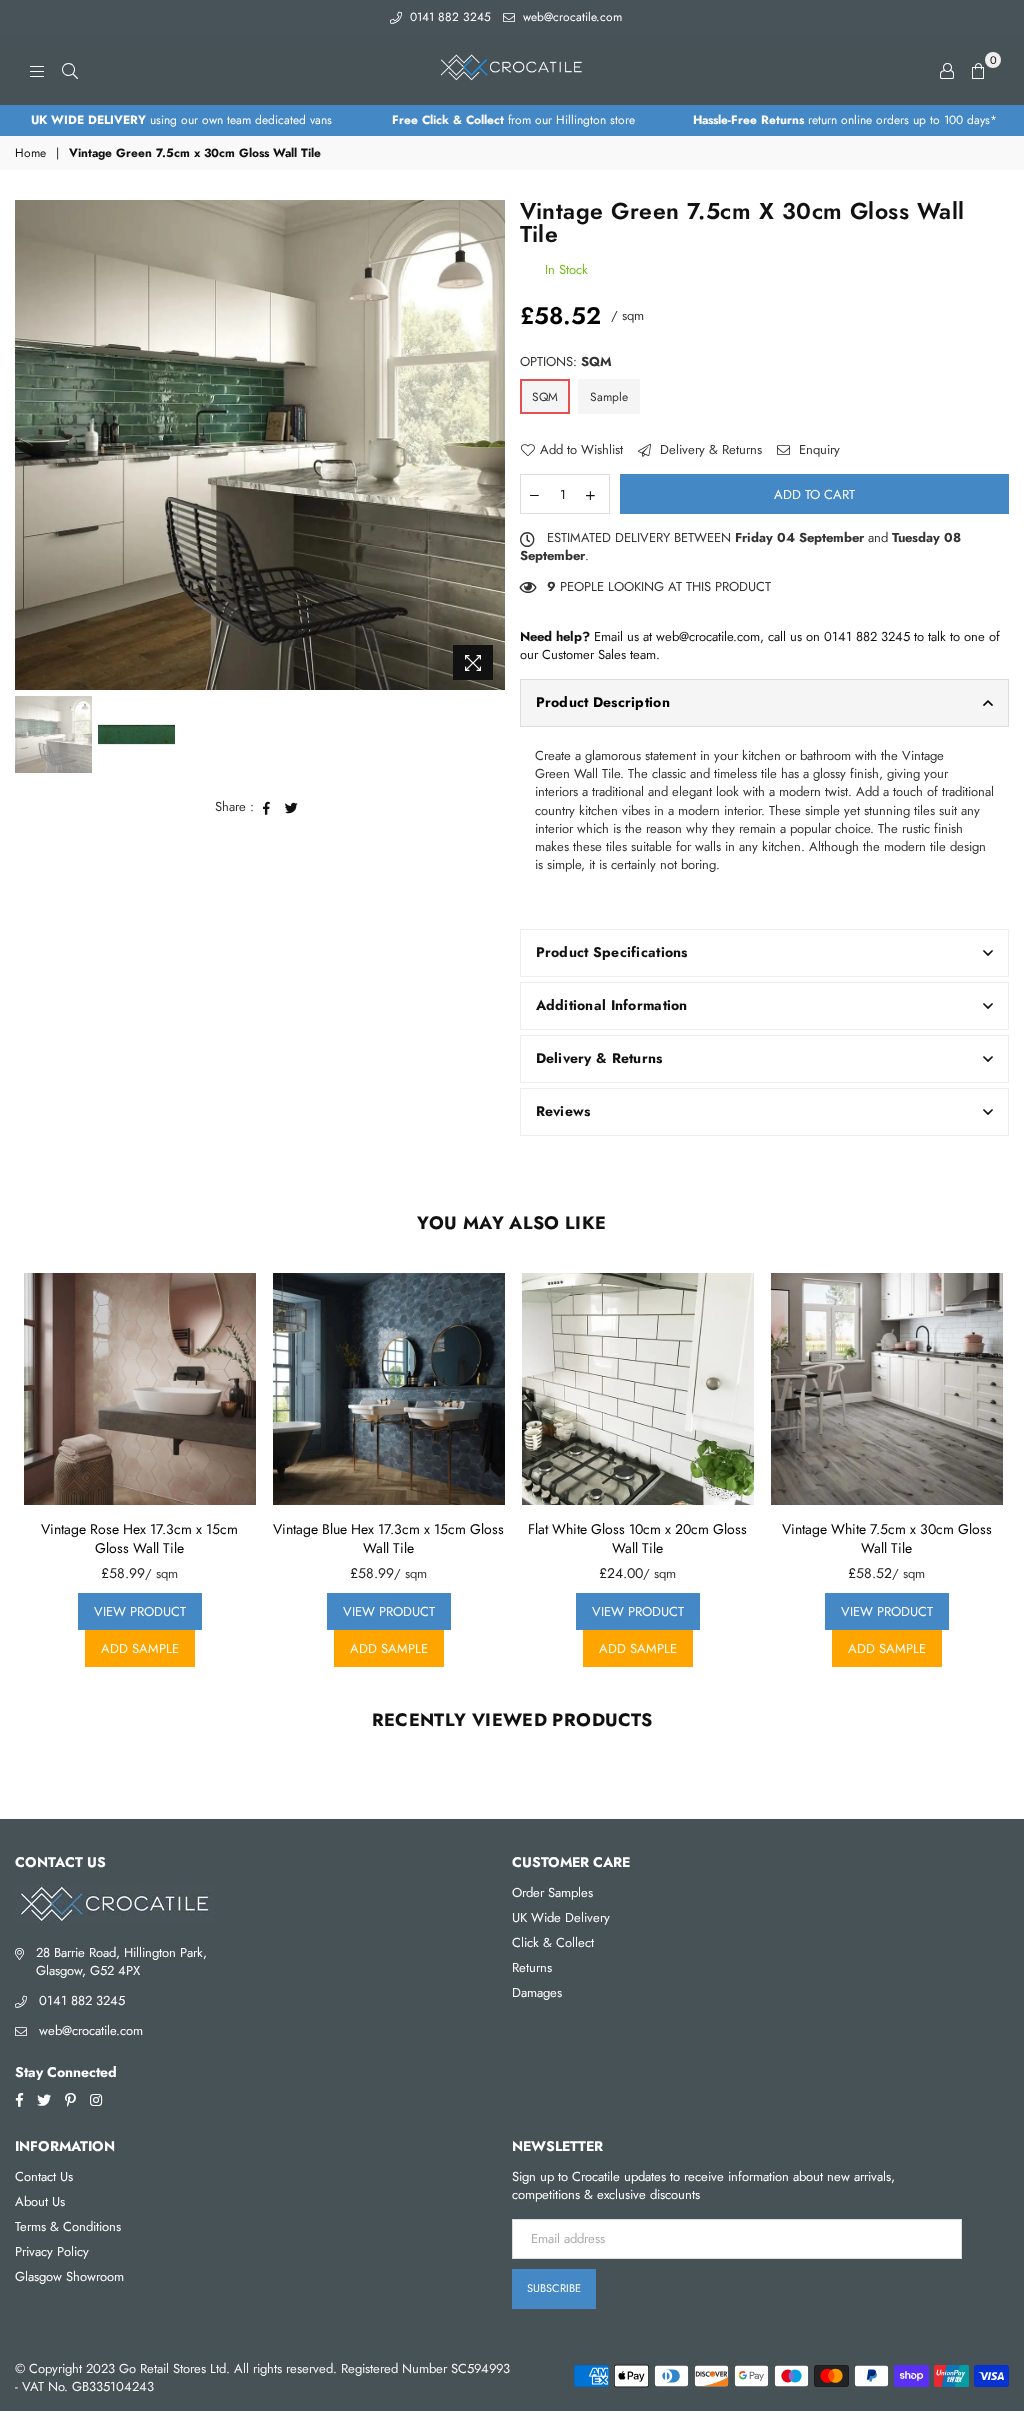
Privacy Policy (52, 2251)
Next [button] (487, 444)
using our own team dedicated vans (181, 120)
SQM (545, 397)
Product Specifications (612, 952)
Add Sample (140, 1648)
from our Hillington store (513, 120)
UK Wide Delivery (561, 1917)
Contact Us (44, 2176)
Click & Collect (553, 1942)
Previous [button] (32, 444)
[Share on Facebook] (267, 807)
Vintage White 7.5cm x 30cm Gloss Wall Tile (887, 1539)
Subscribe (554, 2288)
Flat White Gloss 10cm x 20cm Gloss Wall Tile (637, 1539)
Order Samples (552, 1892)
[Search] (70, 70)
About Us (40, 2201)
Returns (532, 1967)
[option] (181, 120)
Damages (537, 1992)
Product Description (603, 702)
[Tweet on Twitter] (292, 807)
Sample (609, 397)
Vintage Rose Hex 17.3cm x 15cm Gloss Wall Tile (139, 1539)
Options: (566, 362)
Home (30, 153)
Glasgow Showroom (69, 2276)
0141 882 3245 (448, 17)
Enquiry (817, 450)
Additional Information (612, 1005)
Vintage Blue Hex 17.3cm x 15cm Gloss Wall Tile (388, 1539)
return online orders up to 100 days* (845, 120)
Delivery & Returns (709, 450)
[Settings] (947, 70)
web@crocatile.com (570, 17)
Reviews (563, 1111)
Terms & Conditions (68, 2226)
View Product (140, 1611)
